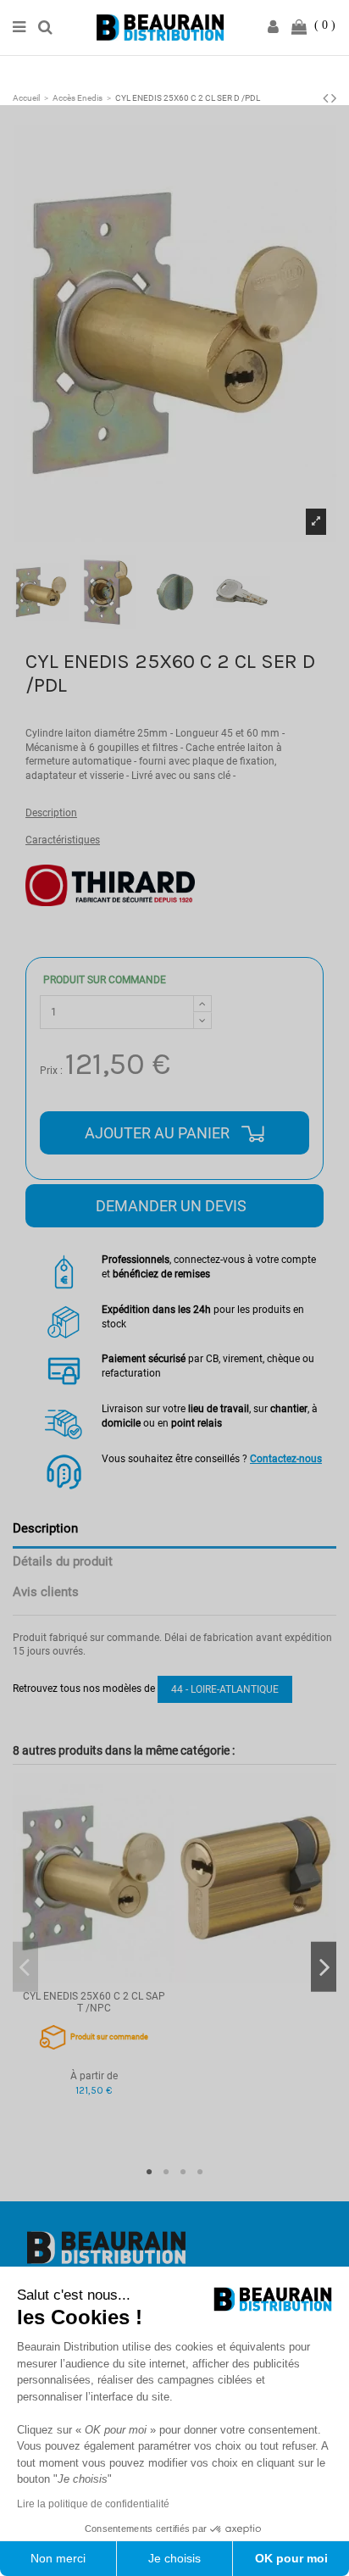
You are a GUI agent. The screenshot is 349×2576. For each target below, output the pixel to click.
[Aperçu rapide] (94, 1978)
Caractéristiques (63, 840)
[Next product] (334, 98)
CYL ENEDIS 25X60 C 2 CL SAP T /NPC (94, 2002)
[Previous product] (327, 98)
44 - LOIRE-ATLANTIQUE (225, 1689)
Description (51, 813)
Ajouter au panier (159, 1133)
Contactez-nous (286, 1459)
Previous (25, 1967)
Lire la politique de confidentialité (93, 2504)
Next (324, 1967)
